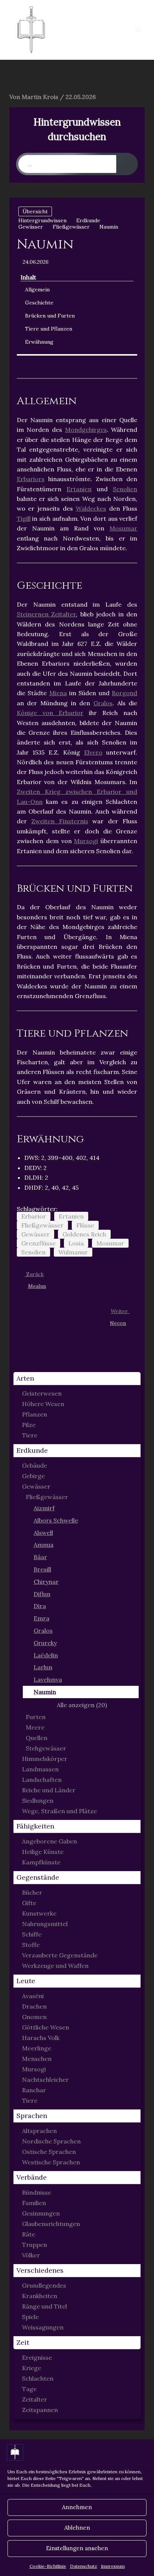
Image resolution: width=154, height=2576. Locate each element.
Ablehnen (77, 2528)
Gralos (103, 703)
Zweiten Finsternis (60, 821)
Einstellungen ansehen (77, 2548)
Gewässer (36, 1234)
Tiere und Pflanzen (49, 329)
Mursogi (86, 841)
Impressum (113, 2566)
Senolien (125, 489)
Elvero (93, 752)
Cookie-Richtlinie (48, 2566)
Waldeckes (91, 508)
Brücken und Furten (50, 316)
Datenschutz (84, 2566)
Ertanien (79, 489)
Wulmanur (73, 1252)
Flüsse (85, 1225)
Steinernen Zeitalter (47, 614)
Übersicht (35, 211)
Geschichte (39, 303)
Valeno (87, 30)
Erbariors (31, 479)
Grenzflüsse (38, 1243)
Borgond (124, 693)
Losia (76, 1243)
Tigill (24, 518)
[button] (77, 1379)
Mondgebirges (86, 430)
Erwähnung (39, 342)
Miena (58, 693)
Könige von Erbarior (50, 713)
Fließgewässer (42, 1225)
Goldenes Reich (84, 1234)
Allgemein (37, 290)
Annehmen (77, 2507)
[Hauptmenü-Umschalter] (138, 30)
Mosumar (123, 528)
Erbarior (34, 1216)
